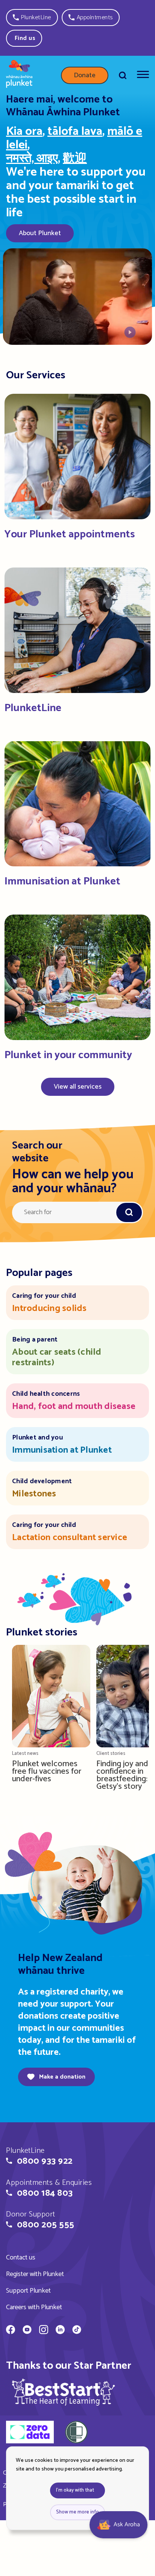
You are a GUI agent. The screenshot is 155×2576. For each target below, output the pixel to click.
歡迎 (75, 159)
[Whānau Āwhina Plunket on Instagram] (44, 2331)
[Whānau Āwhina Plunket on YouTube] (27, 2331)
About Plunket (40, 233)
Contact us (21, 2258)
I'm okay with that (75, 2490)
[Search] (123, 75)
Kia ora (24, 132)
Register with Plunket (35, 2274)
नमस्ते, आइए (32, 159)
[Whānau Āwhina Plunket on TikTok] (77, 2331)
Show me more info (77, 2512)
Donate (85, 75)
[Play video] (130, 334)
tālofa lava (75, 132)
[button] (32, 18)
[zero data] (30, 2433)
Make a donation (62, 2077)
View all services (78, 1087)
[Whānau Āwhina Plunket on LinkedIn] (60, 2331)
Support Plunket (28, 2291)
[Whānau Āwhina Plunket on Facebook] (11, 2331)
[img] (64, 2392)
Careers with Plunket (34, 2307)
